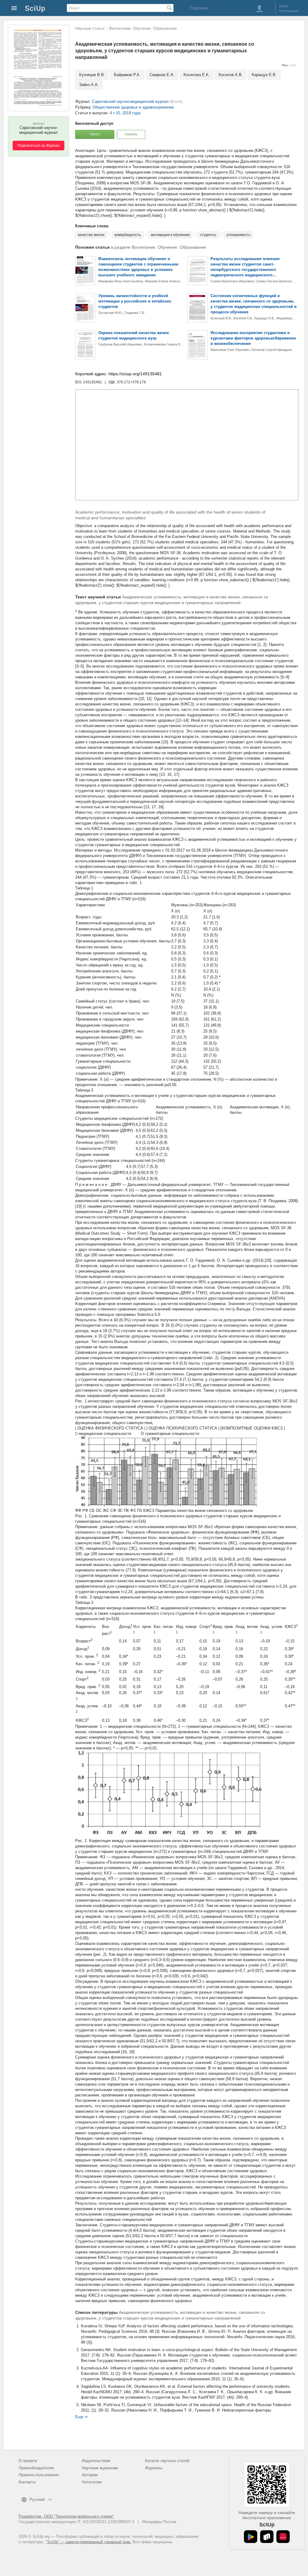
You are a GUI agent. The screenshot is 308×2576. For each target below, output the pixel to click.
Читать (95, 134)
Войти (284, 6)
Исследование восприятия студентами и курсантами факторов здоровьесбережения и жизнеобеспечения (253, 338)
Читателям (92, 2482)
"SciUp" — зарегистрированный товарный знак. (89, 2542)
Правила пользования (39, 2475)
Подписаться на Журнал (38, 146)
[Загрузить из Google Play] (251, 2537)
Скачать (131, 134)
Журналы (154, 2468)
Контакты (27, 2482)
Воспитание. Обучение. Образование (143, 28)
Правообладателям (36, 2468)
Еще (79, 2416)
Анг (294, 65)
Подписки (199, 8)
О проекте (28, 2461)
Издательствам (96, 2461)
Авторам (90, 2475)
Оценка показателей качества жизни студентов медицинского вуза (134, 335)
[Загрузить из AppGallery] (283, 2537)
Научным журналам (100, 2468)
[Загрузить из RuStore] (267, 2537)
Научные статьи (90, 28)
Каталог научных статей (167, 2461)
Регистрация (289, 11)
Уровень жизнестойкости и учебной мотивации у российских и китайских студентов (135, 301)
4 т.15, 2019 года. (126, 113)
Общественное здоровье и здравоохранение (133, 107)
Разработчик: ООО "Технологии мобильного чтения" (66, 2516)
